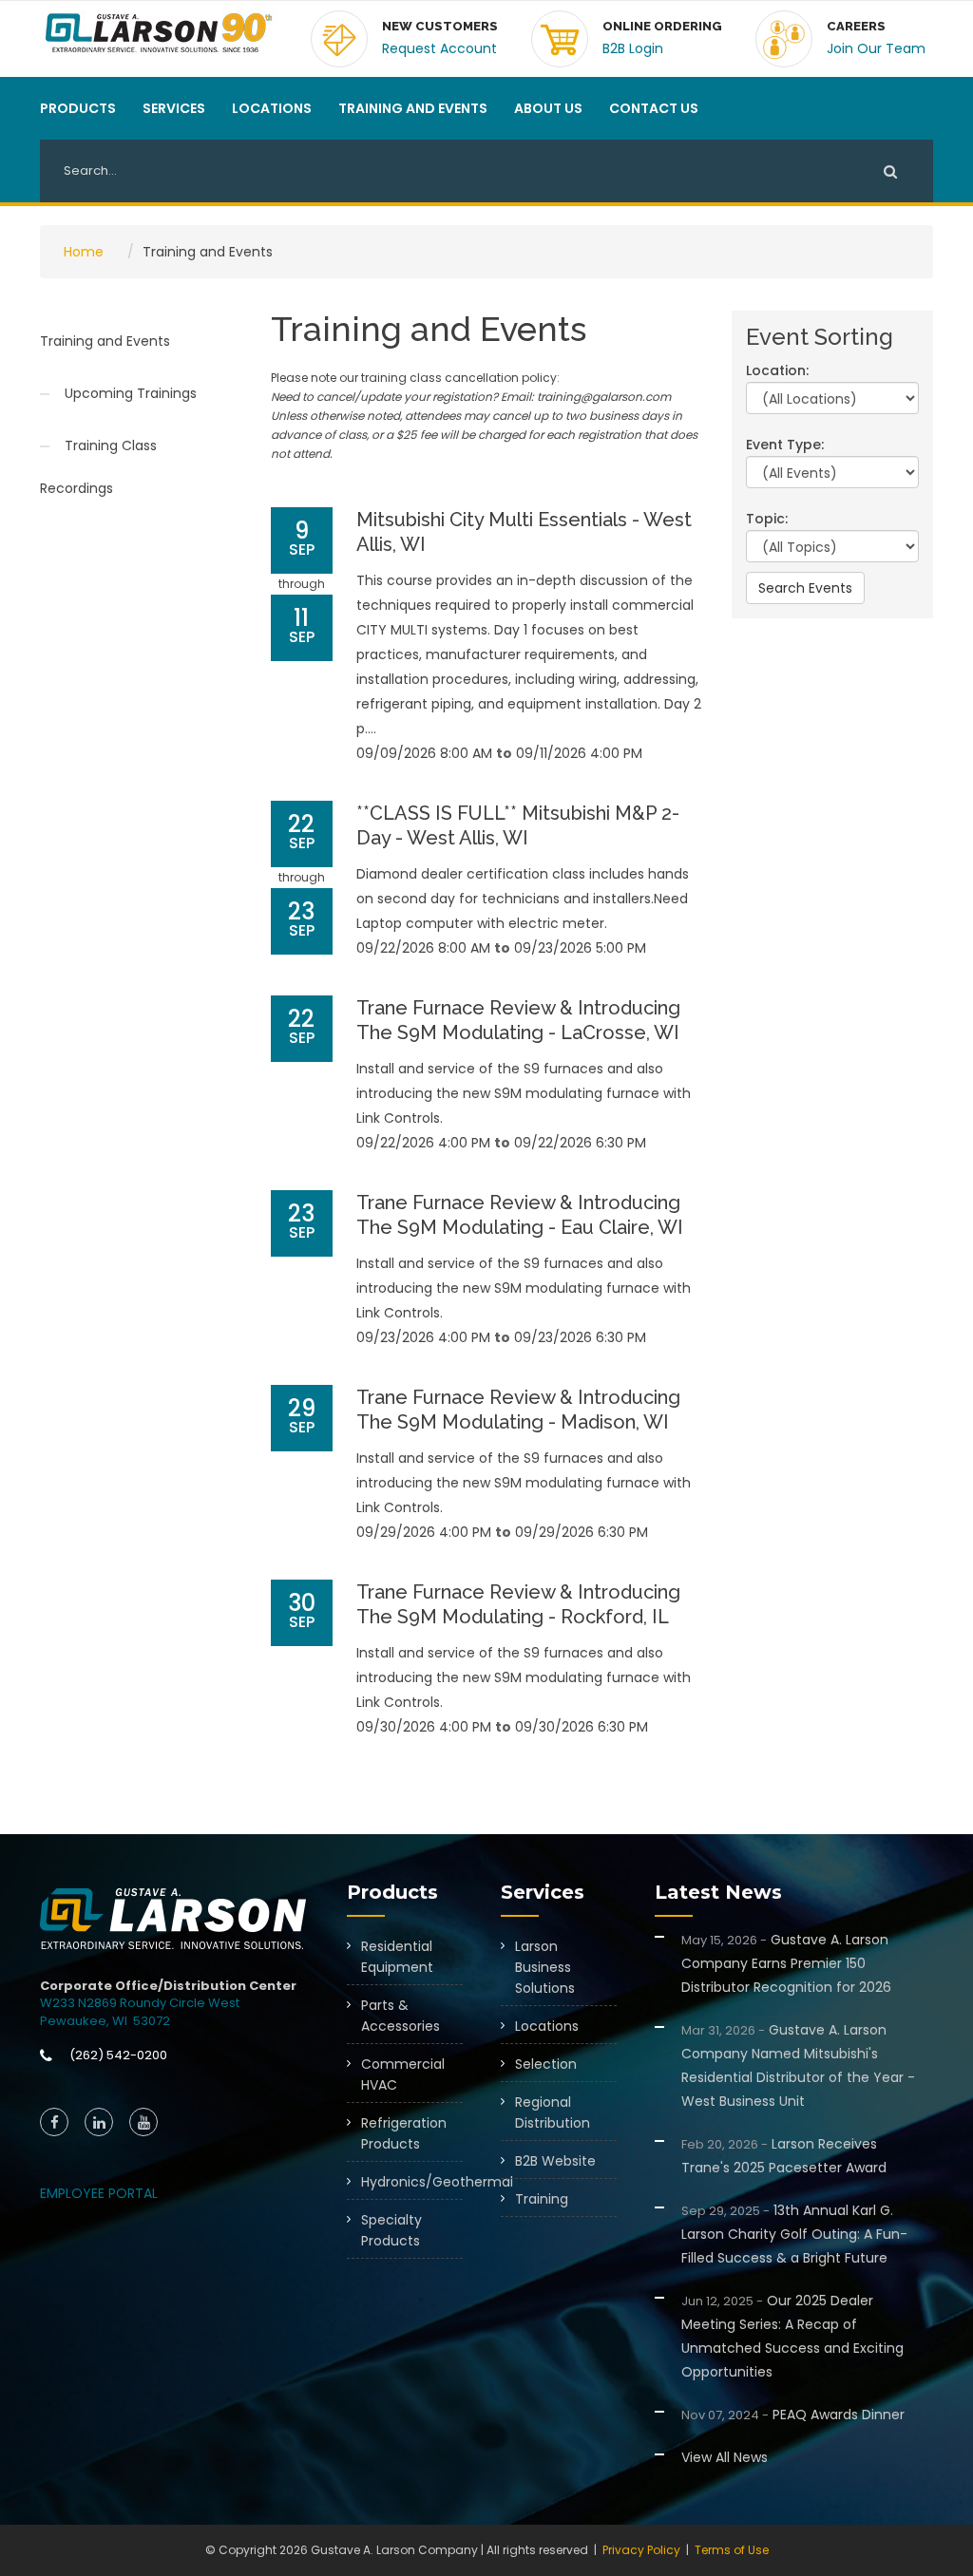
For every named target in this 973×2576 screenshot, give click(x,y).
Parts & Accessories (401, 2016)
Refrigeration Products (404, 2133)
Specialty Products (391, 2230)
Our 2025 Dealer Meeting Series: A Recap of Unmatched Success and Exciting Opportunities (792, 2336)
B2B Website (555, 2161)
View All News (725, 2457)
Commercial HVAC (403, 2074)
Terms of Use (732, 2550)
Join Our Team (876, 48)
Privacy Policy (641, 2550)
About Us (548, 108)
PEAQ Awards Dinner (793, 2415)
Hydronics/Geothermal (412, 2182)
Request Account (439, 48)
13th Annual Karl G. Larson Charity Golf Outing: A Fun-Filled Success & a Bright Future (794, 2234)
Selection (546, 2064)
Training (542, 2199)
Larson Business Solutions (545, 1967)
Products (78, 108)
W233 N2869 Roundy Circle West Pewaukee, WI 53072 (140, 2012)
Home (84, 252)
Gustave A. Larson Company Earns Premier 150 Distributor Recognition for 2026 (786, 1963)
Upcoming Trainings (131, 393)
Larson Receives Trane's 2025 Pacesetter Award (784, 2156)
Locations (272, 108)
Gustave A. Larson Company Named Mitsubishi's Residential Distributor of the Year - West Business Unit (798, 2065)
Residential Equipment (397, 1957)
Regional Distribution (553, 2112)
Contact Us (654, 108)
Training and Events (413, 108)
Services (174, 108)
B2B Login (633, 48)
